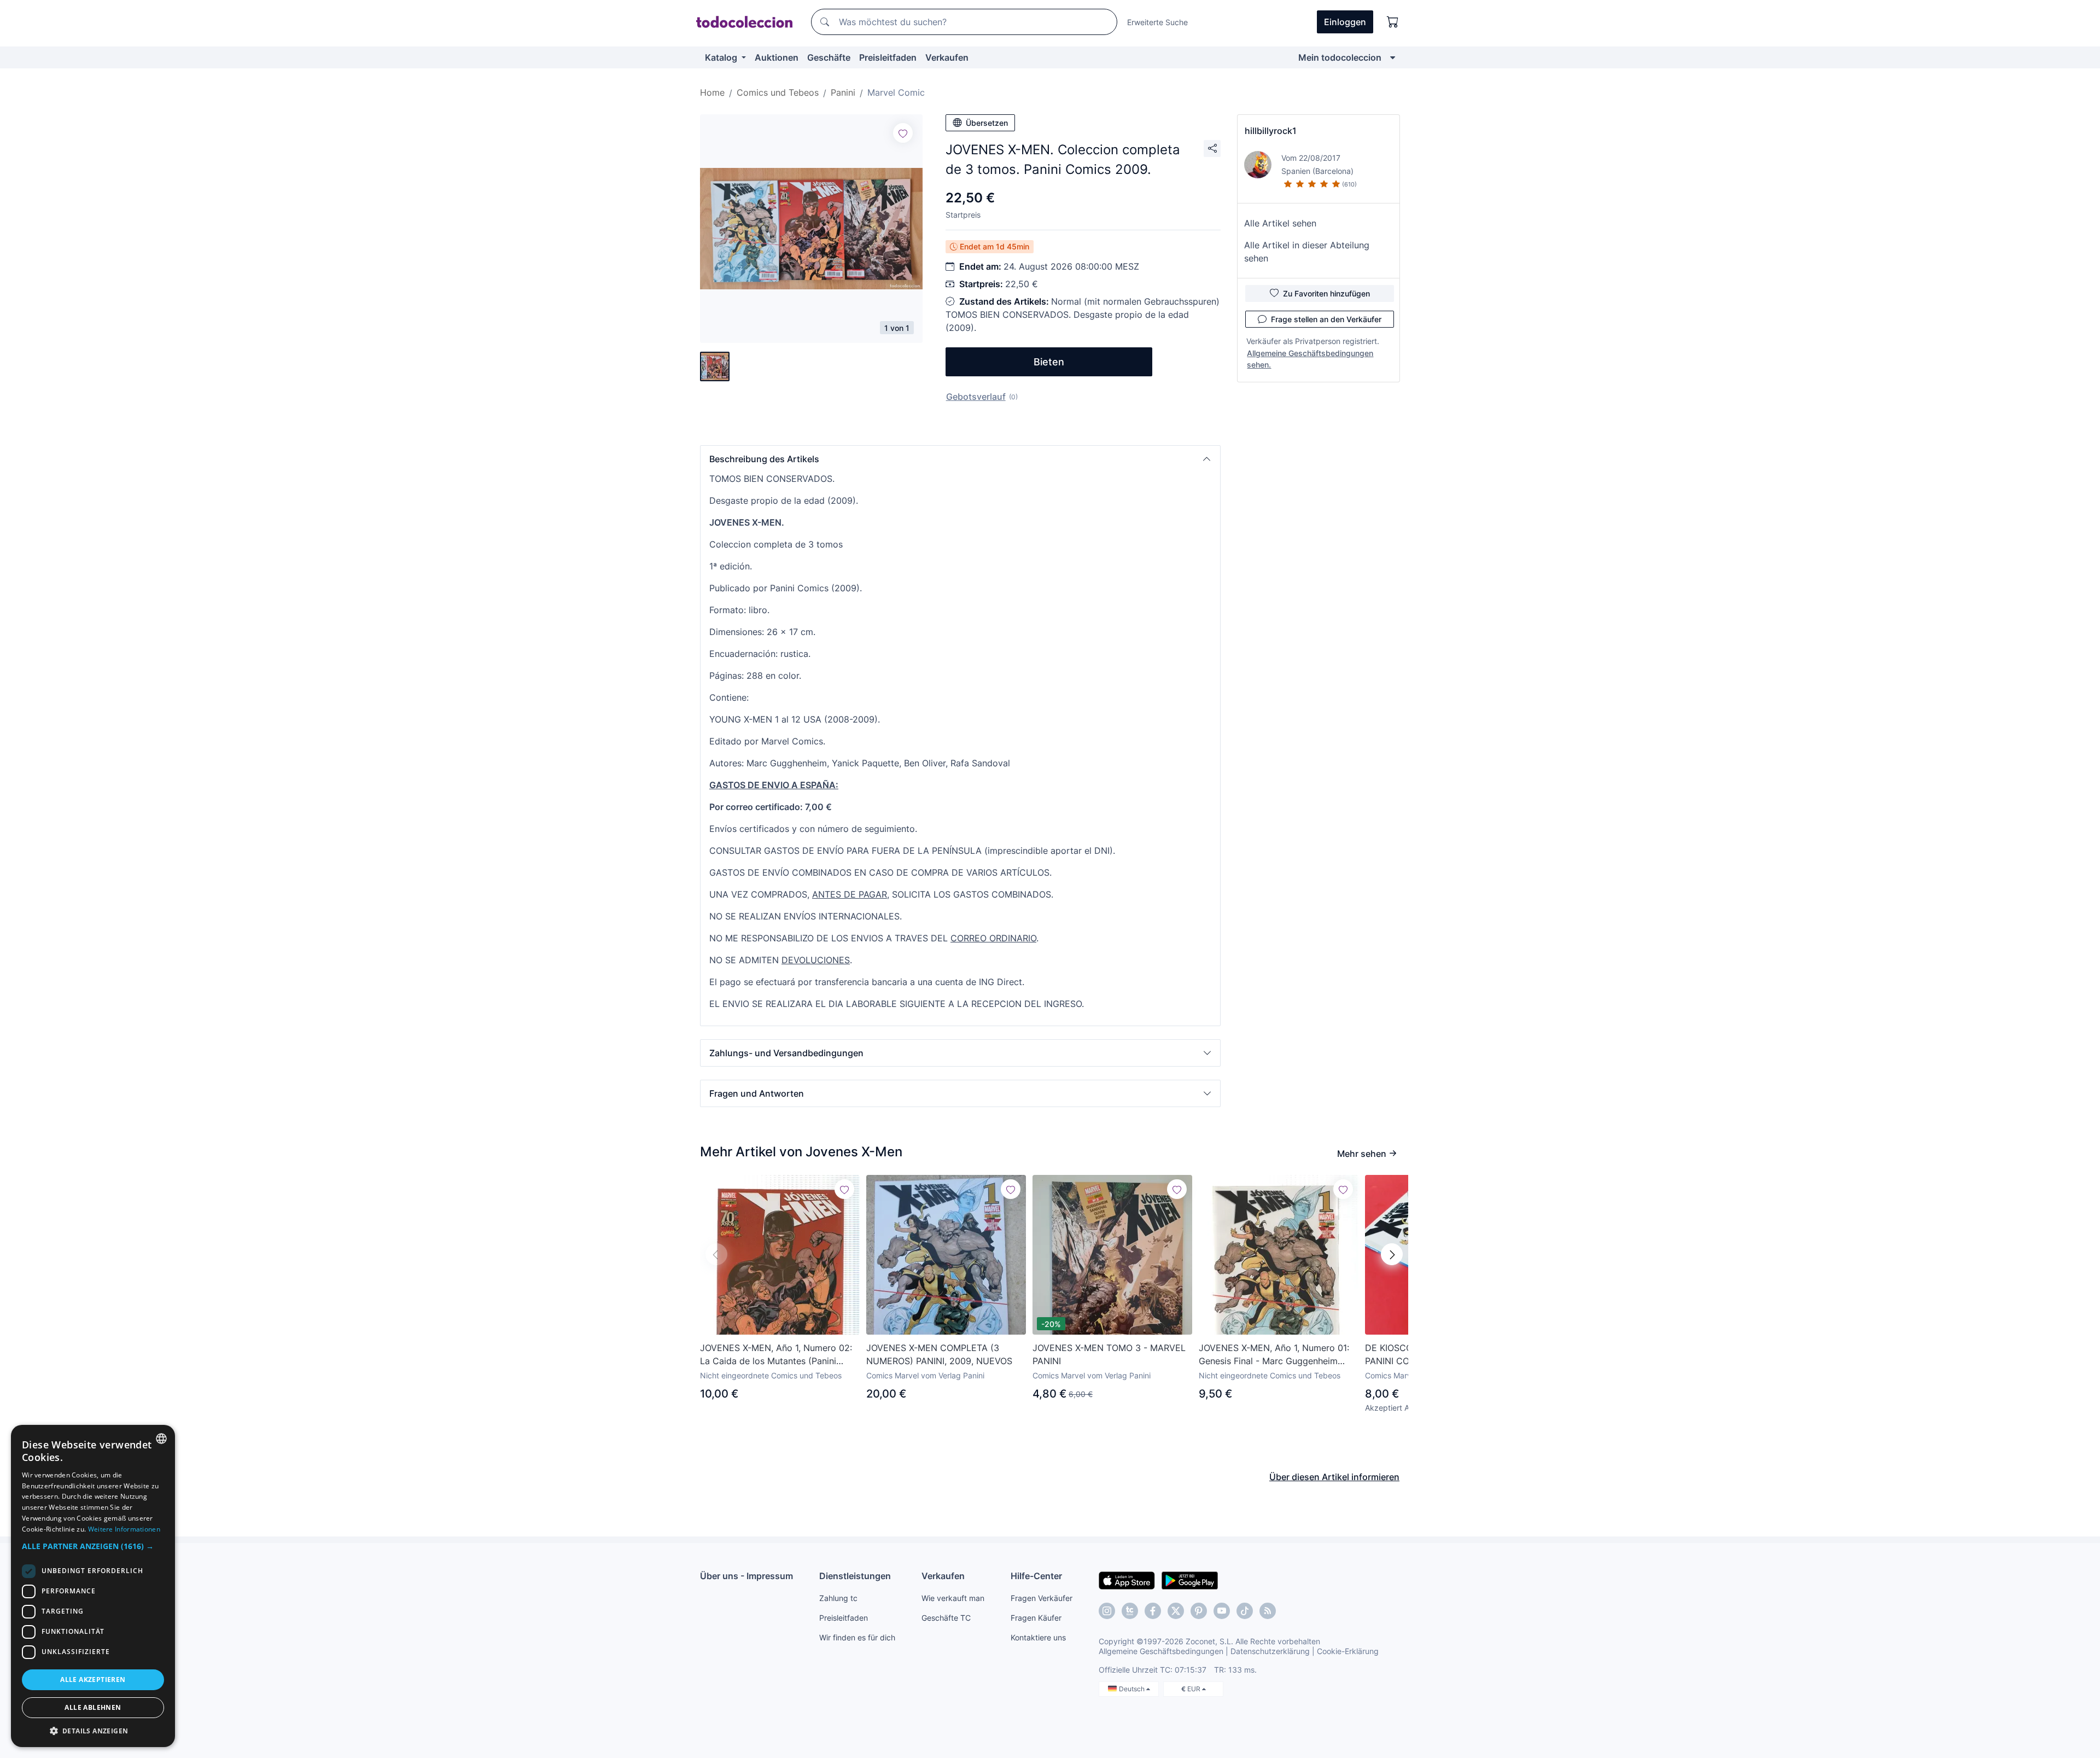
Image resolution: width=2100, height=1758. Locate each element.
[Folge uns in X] (1176, 1611)
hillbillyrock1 (1271, 131)
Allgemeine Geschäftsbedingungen (1161, 1651)
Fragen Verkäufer (1042, 1598)
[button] (960, 459)
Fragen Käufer (1036, 1618)
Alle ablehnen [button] (93, 1707)
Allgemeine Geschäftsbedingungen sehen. (1310, 359)
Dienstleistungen (855, 1576)
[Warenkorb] (1393, 22)
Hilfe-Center (1036, 1576)
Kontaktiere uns (1038, 1637)
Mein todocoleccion (1340, 57)
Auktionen (777, 57)
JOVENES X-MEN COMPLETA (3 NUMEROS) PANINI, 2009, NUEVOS (939, 1354)
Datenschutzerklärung (1270, 1651)
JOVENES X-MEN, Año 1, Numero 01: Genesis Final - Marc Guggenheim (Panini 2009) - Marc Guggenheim (1274, 1355)
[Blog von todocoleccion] (1268, 1611)
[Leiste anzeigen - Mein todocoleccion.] (1393, 57)
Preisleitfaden (888, 57)
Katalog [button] (722, 57)
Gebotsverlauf (976, 397)
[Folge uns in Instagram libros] (1130, 1611)
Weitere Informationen (124, 1529)
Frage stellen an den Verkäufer (1326, 319)
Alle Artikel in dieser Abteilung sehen (1307, 252)
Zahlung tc (838, 1598)
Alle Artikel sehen (1280, 223)
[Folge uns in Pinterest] (1199, 1611)
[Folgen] (903, 133)
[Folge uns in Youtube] (1222, 1611)
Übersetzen (987, 123)
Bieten (1049, 362)
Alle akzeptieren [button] (93, 1680)
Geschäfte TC (946, 1618)
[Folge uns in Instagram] (1107, 1611)
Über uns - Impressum (746, 1576)
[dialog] (93, 1586)
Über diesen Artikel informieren (1334, 1477)
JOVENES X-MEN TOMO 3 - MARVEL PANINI (1109, 1354)
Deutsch (1133, 1689)
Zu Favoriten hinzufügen (1326, 293)
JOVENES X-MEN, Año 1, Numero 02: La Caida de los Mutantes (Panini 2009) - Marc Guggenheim (776, 1355)
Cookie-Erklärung (1348, 1651)
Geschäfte (829, 57)
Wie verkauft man (953, 1598)
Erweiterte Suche (1157, 22)
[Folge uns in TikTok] (1245, 1611)
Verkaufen (947, 57)
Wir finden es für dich (857, 1637)
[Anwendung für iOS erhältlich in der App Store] (1127, 1580)
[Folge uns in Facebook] (1153, 1611)
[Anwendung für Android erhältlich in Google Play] (1190, 1580)
